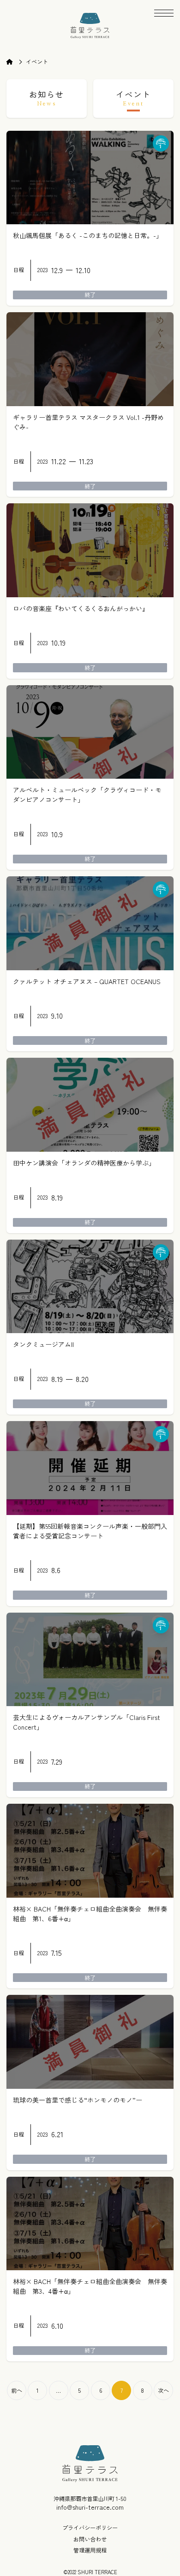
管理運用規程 (90, 2550)
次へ (163, 2390)
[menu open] (164, 19)
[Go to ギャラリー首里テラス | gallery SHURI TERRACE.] (14, 62)
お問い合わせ (90, 2539)
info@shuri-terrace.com (90, 2507)
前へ (17, 2390)
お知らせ (47, 98)
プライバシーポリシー (90, 2528)
